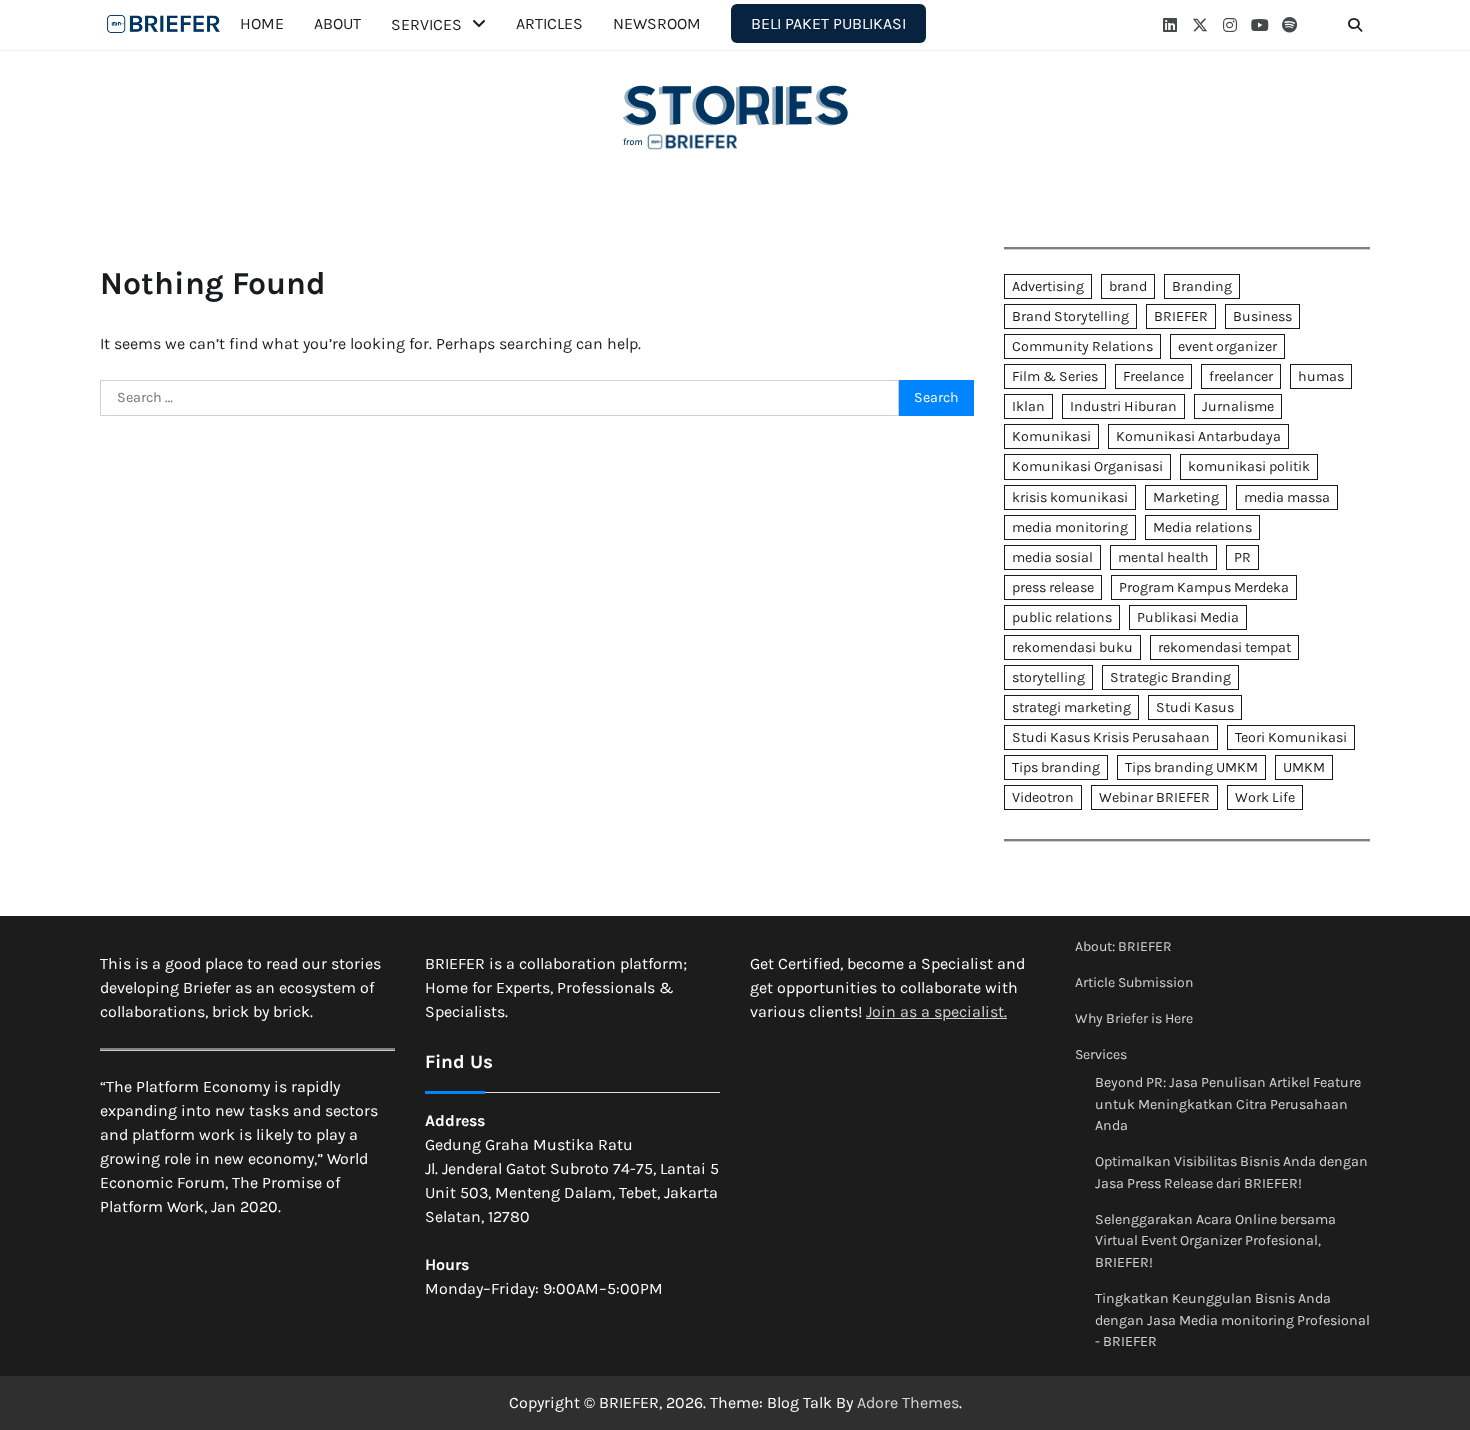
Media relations (1202, 527)
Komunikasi (1051, 436)
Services (426, 24)
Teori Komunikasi (1291, 737)
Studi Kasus (1195, 707)
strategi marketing (1071, 707)
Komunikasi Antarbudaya (1198, 436)
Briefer (165, 24)
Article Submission (1134, 982)
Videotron (1043, 797)
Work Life (1265, 797)
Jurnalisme (1238, 406)
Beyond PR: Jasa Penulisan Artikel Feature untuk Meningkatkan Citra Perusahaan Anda (1228, 1104)
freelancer (1241, 376)
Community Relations (1082, 346)
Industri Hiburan (1123, 406)
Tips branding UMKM (1191, 767)
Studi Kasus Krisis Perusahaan (1111, 737)
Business (1262, 316)
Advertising (1048, 286)
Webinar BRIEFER (1154, 797)
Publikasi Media (1188, 617)
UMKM (1304, 767)
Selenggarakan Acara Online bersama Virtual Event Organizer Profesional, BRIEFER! (1215, 1241)
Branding (1202, 286)
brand (1128, 286)
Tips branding (1056, 767)
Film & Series (1055, 376)
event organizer (1227, 346)
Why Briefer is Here (1134, 1018)
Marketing (1186, 497)
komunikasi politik (1249, 466)
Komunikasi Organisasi (1087, 466)
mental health (1163, 557)
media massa (1287, 497)
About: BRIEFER (1123, 946)
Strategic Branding (1170, 677)
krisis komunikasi (1070, 497)
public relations (1062, 617)
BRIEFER (1181, 316)
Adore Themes (908, 1402)
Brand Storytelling (1070, 316)
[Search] (1355, 25)
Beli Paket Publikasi (828, 23)
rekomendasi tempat (1224, 647)
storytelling (1048, 677)
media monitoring (1070, 527)
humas (1321, 376)
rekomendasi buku (1072, 647)
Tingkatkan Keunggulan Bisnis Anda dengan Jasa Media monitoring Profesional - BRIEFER (1232, 1320)
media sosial (1052, 557)
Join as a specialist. (936, 1011)
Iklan (1028, 406)
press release (1053, 587)
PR (1242, 557)
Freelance (1153, 376)
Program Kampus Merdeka (1204, 587)
